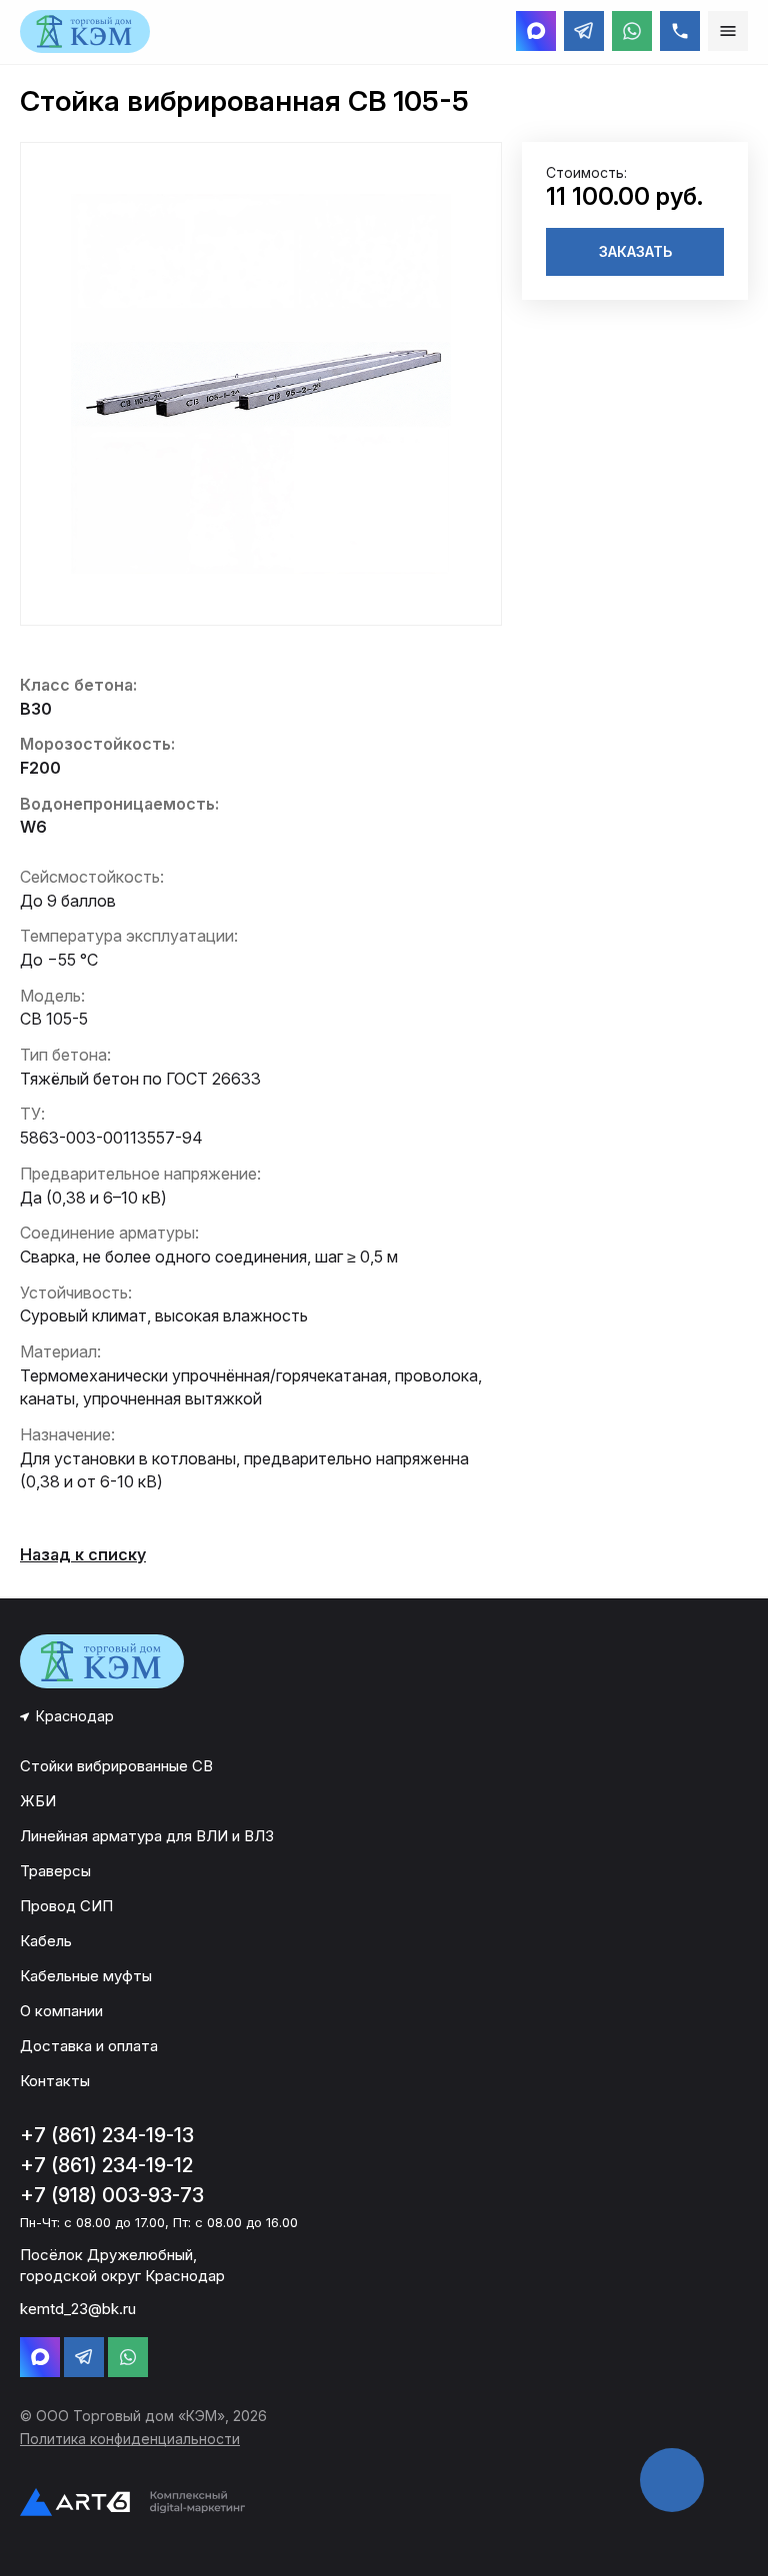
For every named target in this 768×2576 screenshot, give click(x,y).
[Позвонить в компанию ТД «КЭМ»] (680, 31)
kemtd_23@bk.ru (78, 2309)
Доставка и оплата (89, 2046)
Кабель (46, 1941)
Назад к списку (83, 1554)
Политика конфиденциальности (130, 2439)
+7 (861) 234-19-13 (107, 2135)
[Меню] (728, 31)
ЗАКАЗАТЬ (635, 251)
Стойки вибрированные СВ (116, 1766)
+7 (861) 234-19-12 (106, 2165)
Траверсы (55, 1871)
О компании (61, 2011)
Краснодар (75, 1716)
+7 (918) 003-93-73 (112, 2195)
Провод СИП (66, 1906)
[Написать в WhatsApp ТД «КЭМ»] (632, 31)
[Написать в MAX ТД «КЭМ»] (536, 31)
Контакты (55, 2081)
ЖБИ (38, 1801)
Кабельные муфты (86, 1976)
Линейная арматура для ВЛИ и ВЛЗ (147, 1836)
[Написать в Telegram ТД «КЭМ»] (584, 31)
